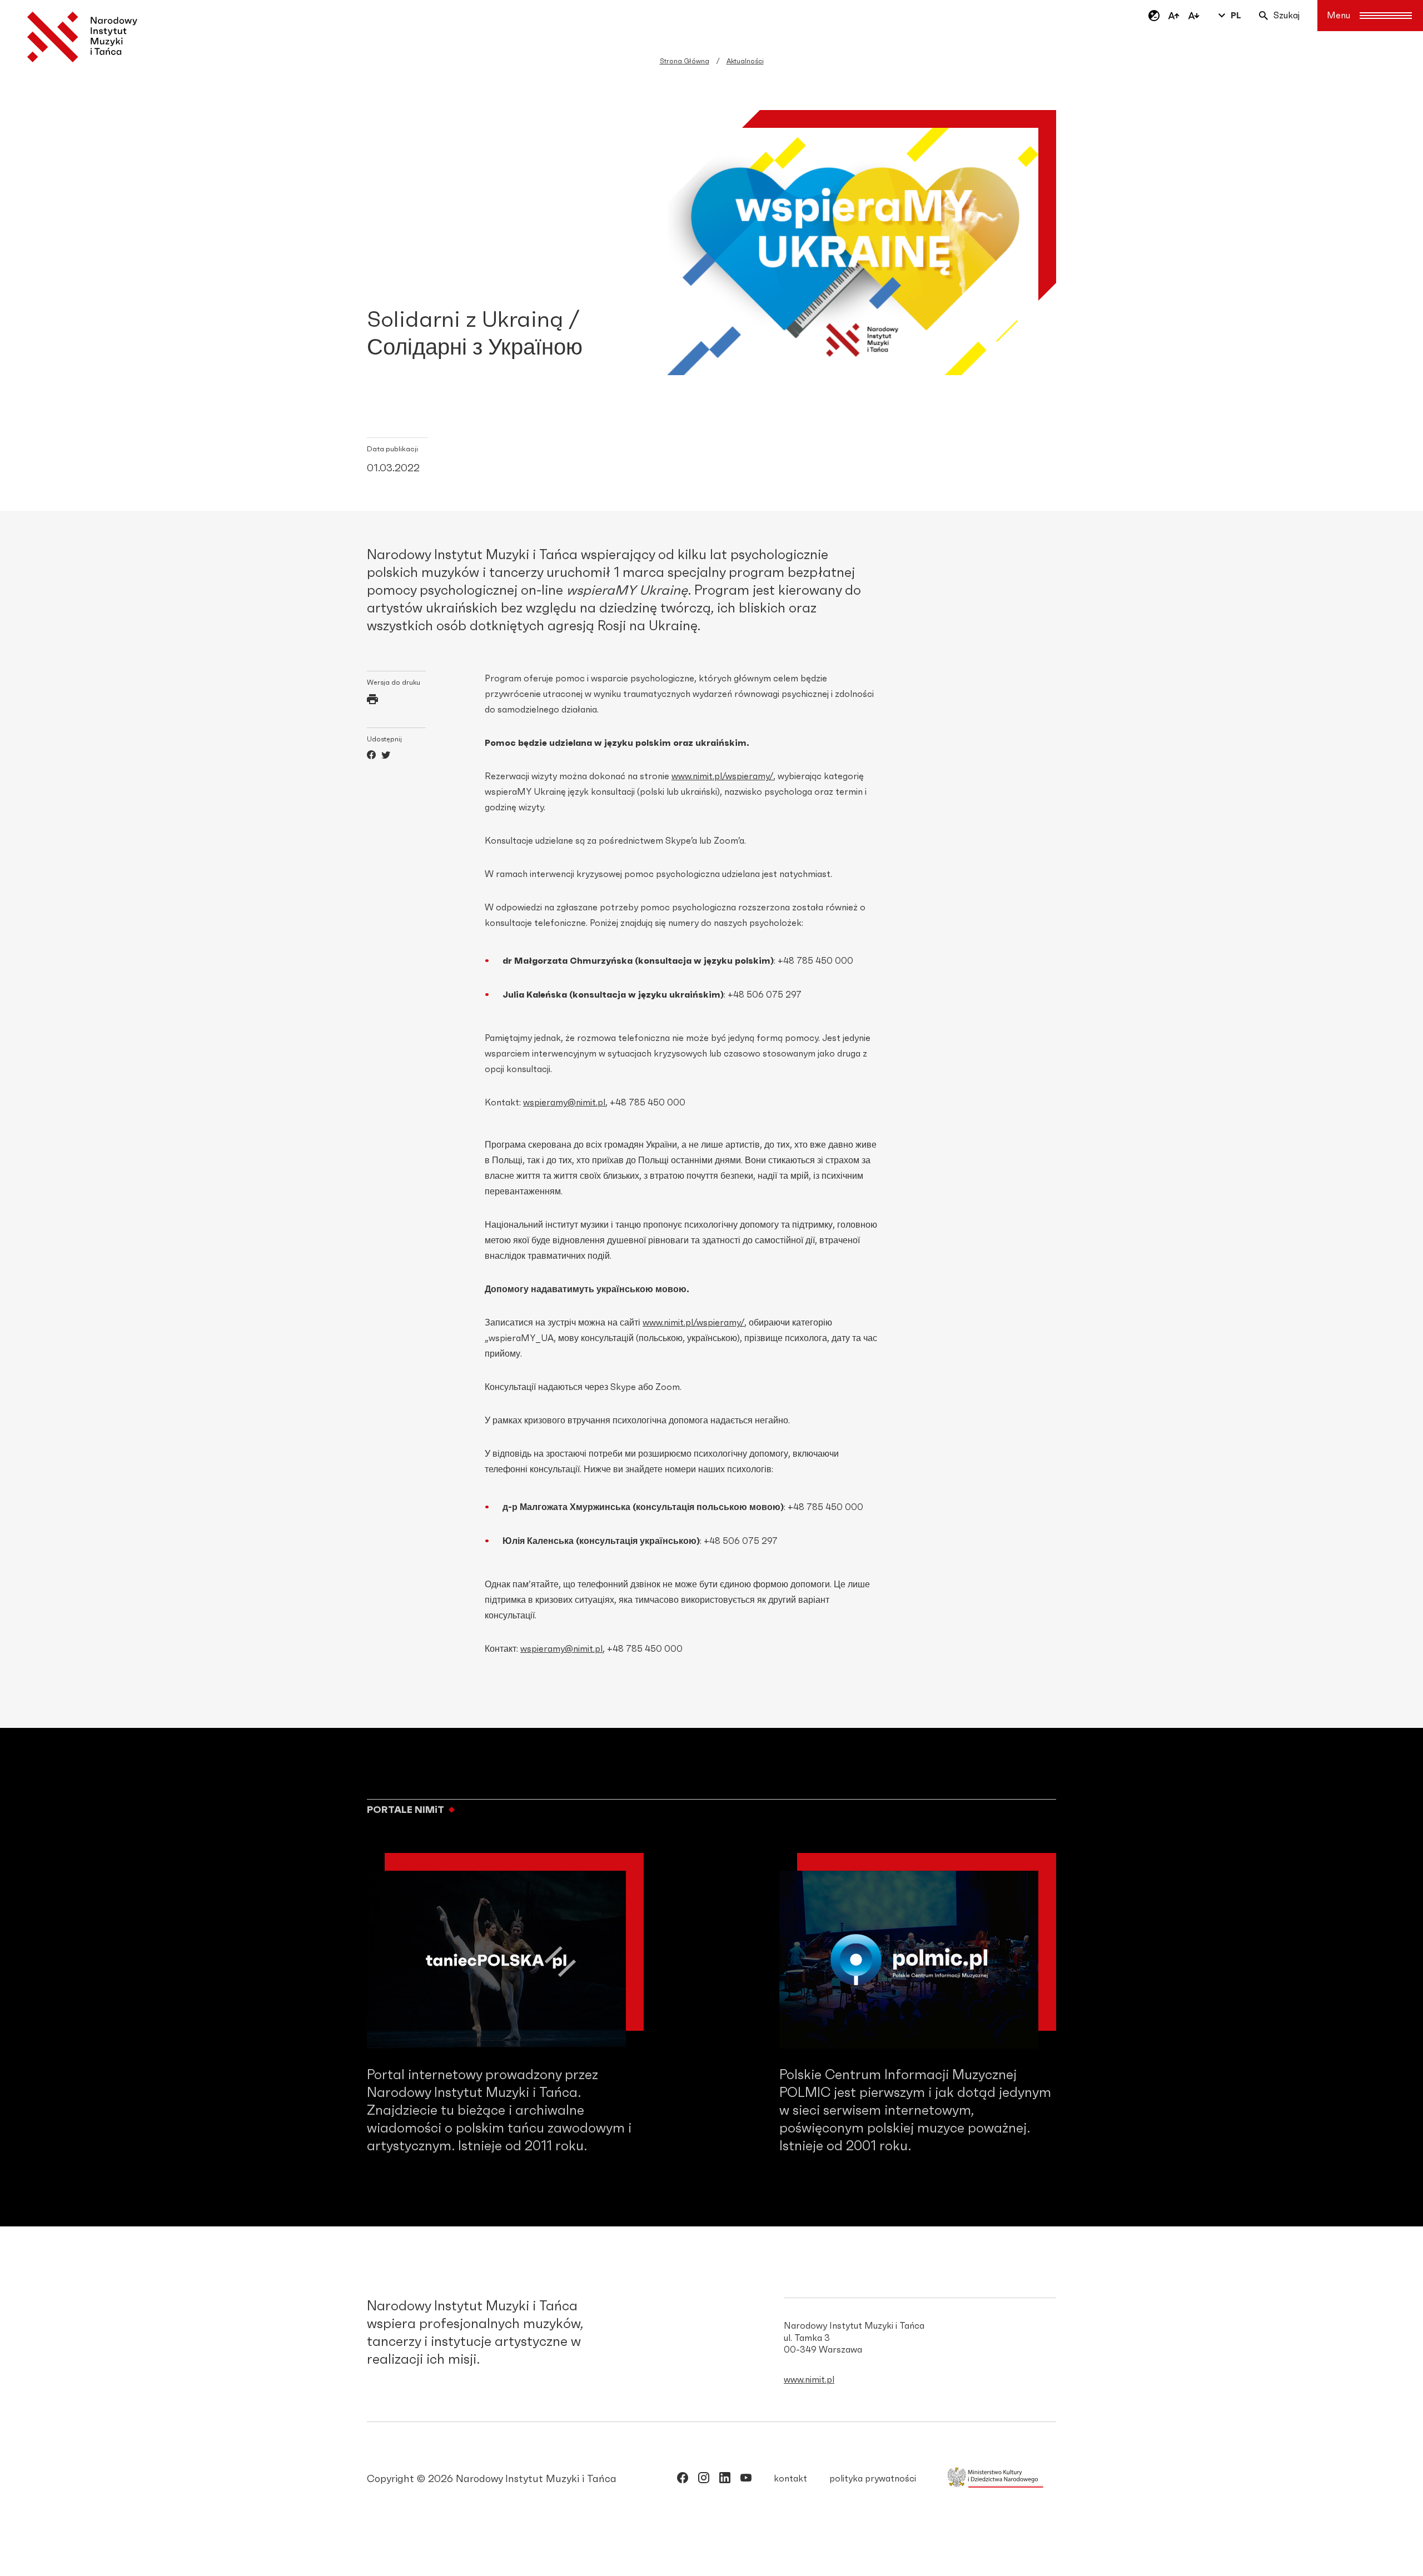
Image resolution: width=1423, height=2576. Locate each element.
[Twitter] (386, 756)
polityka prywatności (873, 2479)
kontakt (790, 2479)
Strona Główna (685, 61)
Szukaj (1287, 16)
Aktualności (745, 61)
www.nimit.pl (809, 2380)
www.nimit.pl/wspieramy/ (722, 776)
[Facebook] (371, 756)
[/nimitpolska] (704, 2480)
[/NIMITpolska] (683, 2480)
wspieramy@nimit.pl (564, 1103)
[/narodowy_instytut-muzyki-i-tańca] (725, 2480)
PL (1236, 16)
